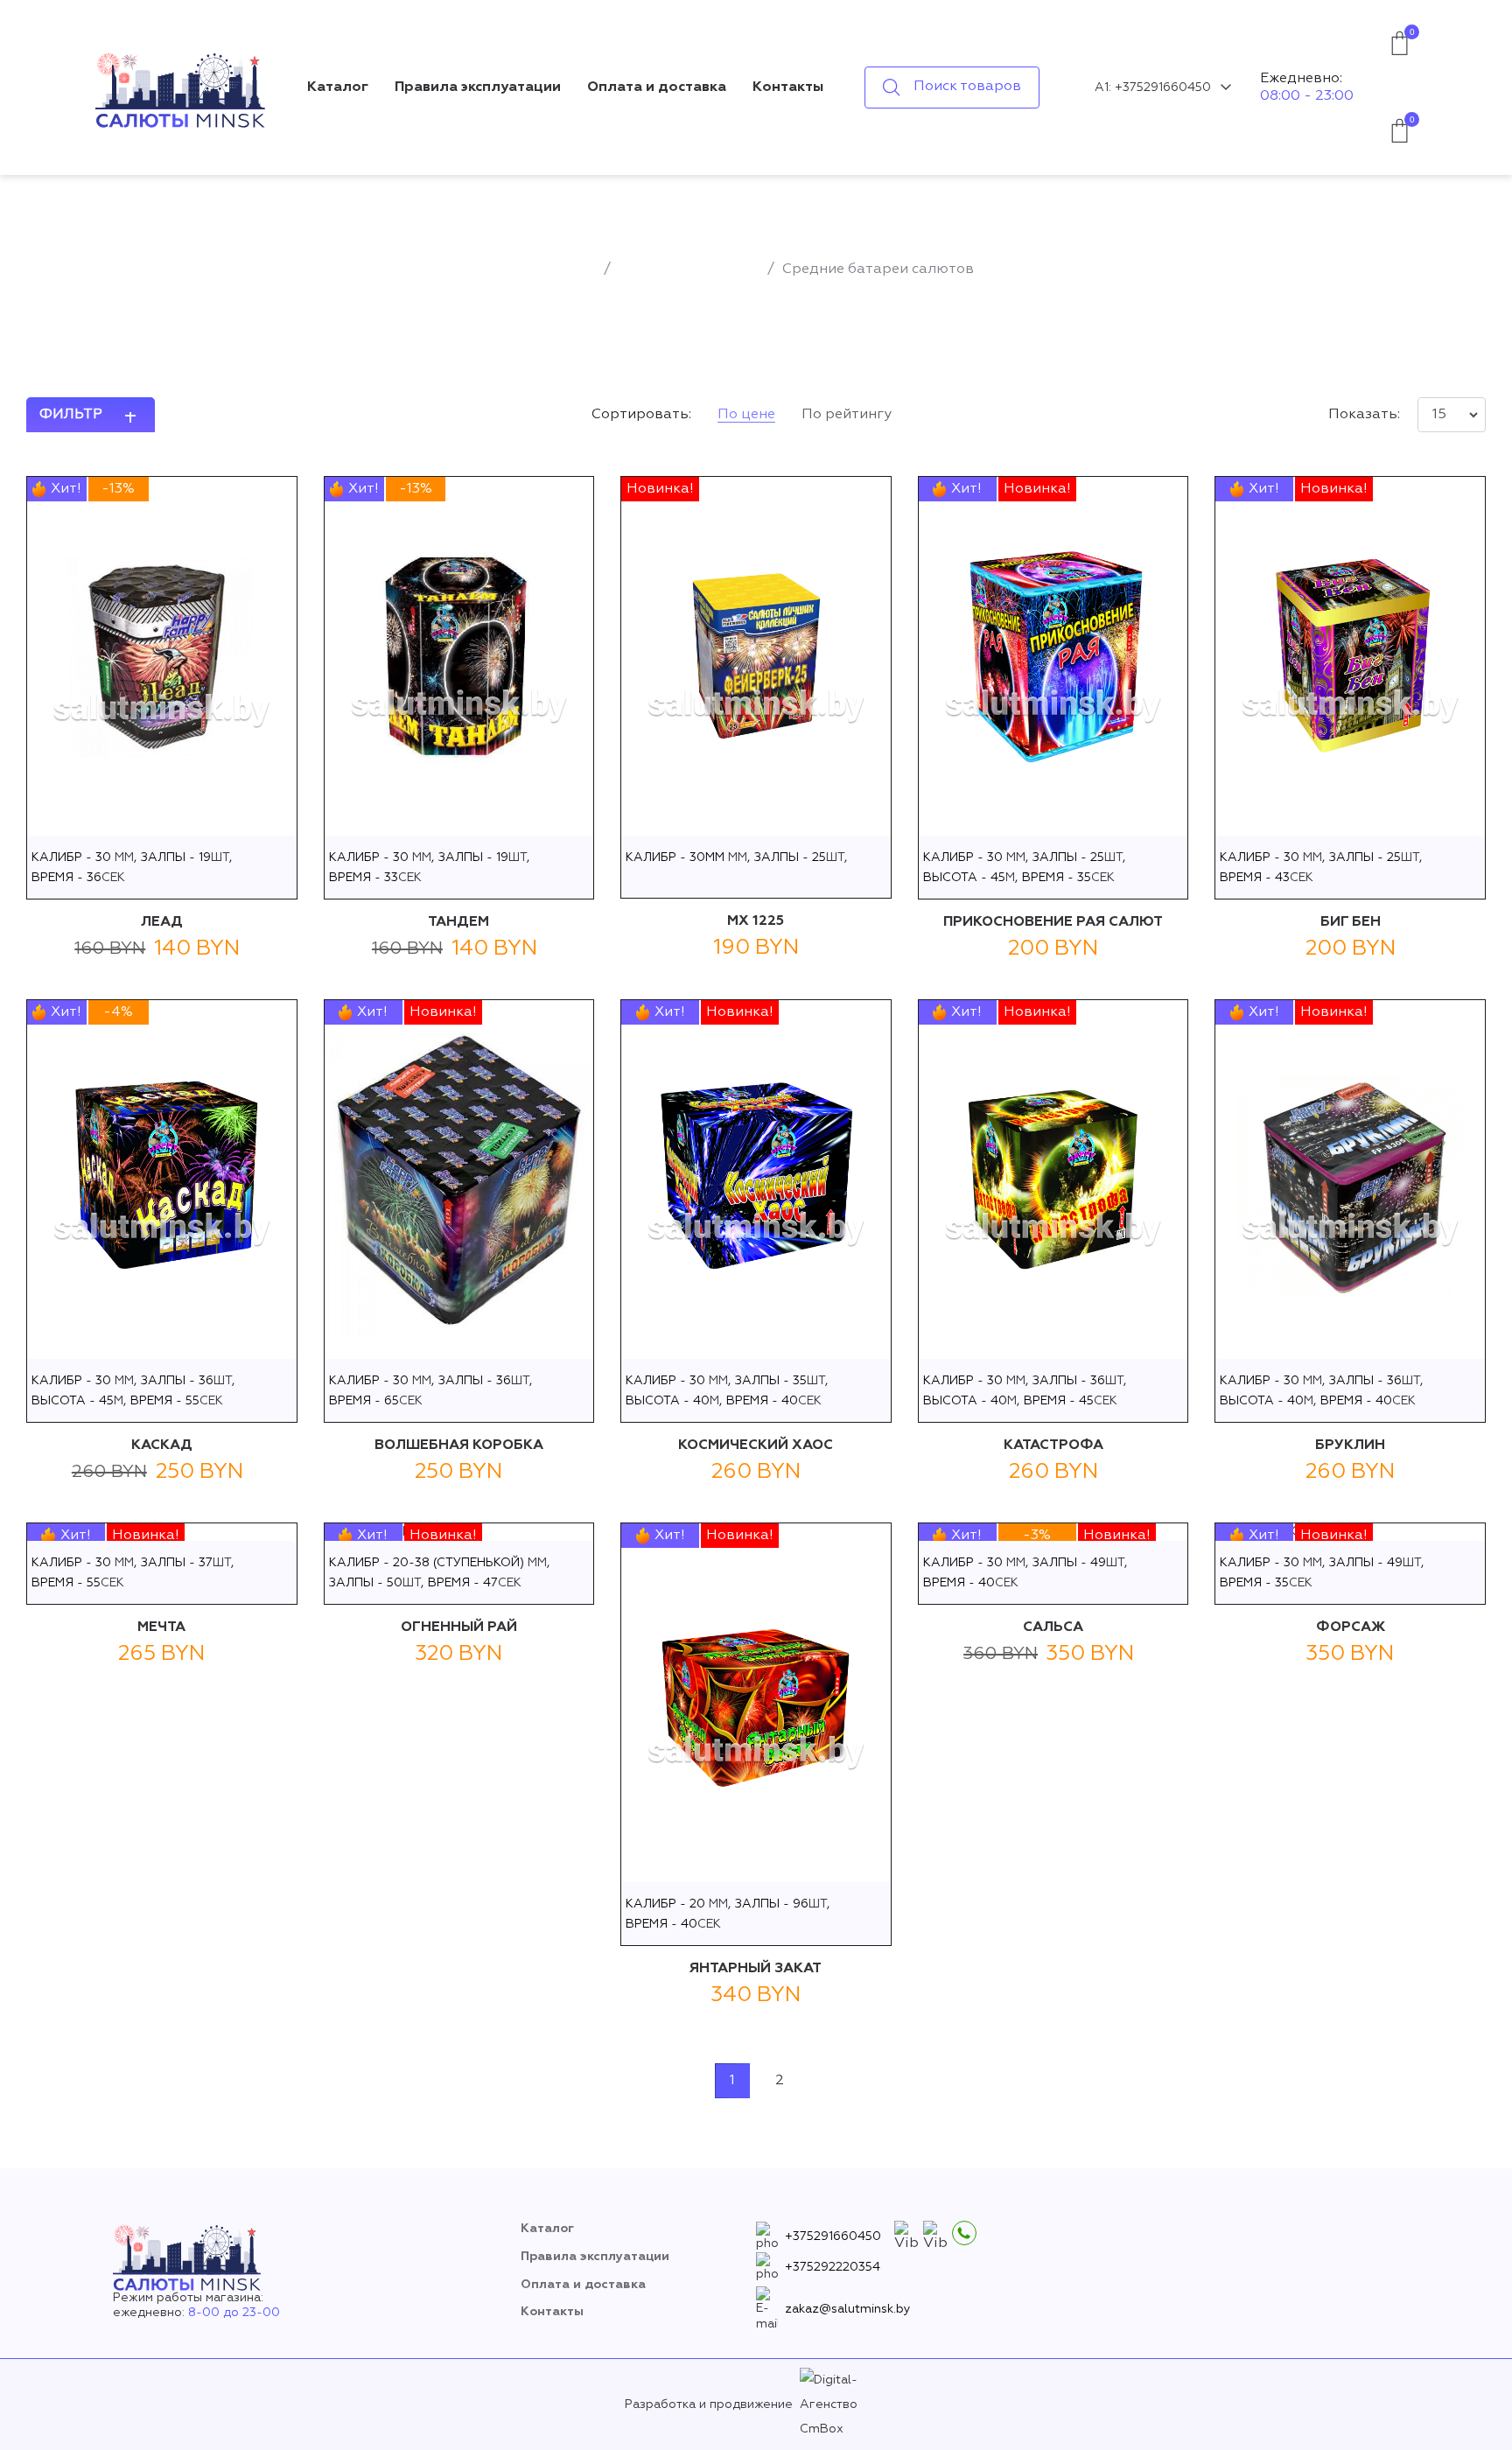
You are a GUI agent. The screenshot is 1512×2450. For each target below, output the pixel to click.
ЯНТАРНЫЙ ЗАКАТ (756, 1969)
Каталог (338, 87)
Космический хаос (756, 1445)
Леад (162, 922)
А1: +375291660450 (1153, 87)
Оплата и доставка (657, 87)
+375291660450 (833, 2236)
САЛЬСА (1053, 1627)
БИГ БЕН (1351, 922)
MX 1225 (756, 921)
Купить (161, 817)
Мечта (161, 1627)
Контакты (788, 87)
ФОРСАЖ (1351, 1627)
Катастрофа (1053, 1445)
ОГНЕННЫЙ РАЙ (459, 1627)
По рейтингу (847, 415)
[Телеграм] (935, 2236)
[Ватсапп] (964, 2233)
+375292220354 (833, 2267)
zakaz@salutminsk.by (848, 2309)
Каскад (162, 1445)
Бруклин (1350, 1445)
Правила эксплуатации (478, 87)
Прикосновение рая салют (1053, 922)
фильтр (71, 415)
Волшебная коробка (459, 1445)
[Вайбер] (906, 2236)
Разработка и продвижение (709, 2404)
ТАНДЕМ (458, 922)
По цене (746, 415)
